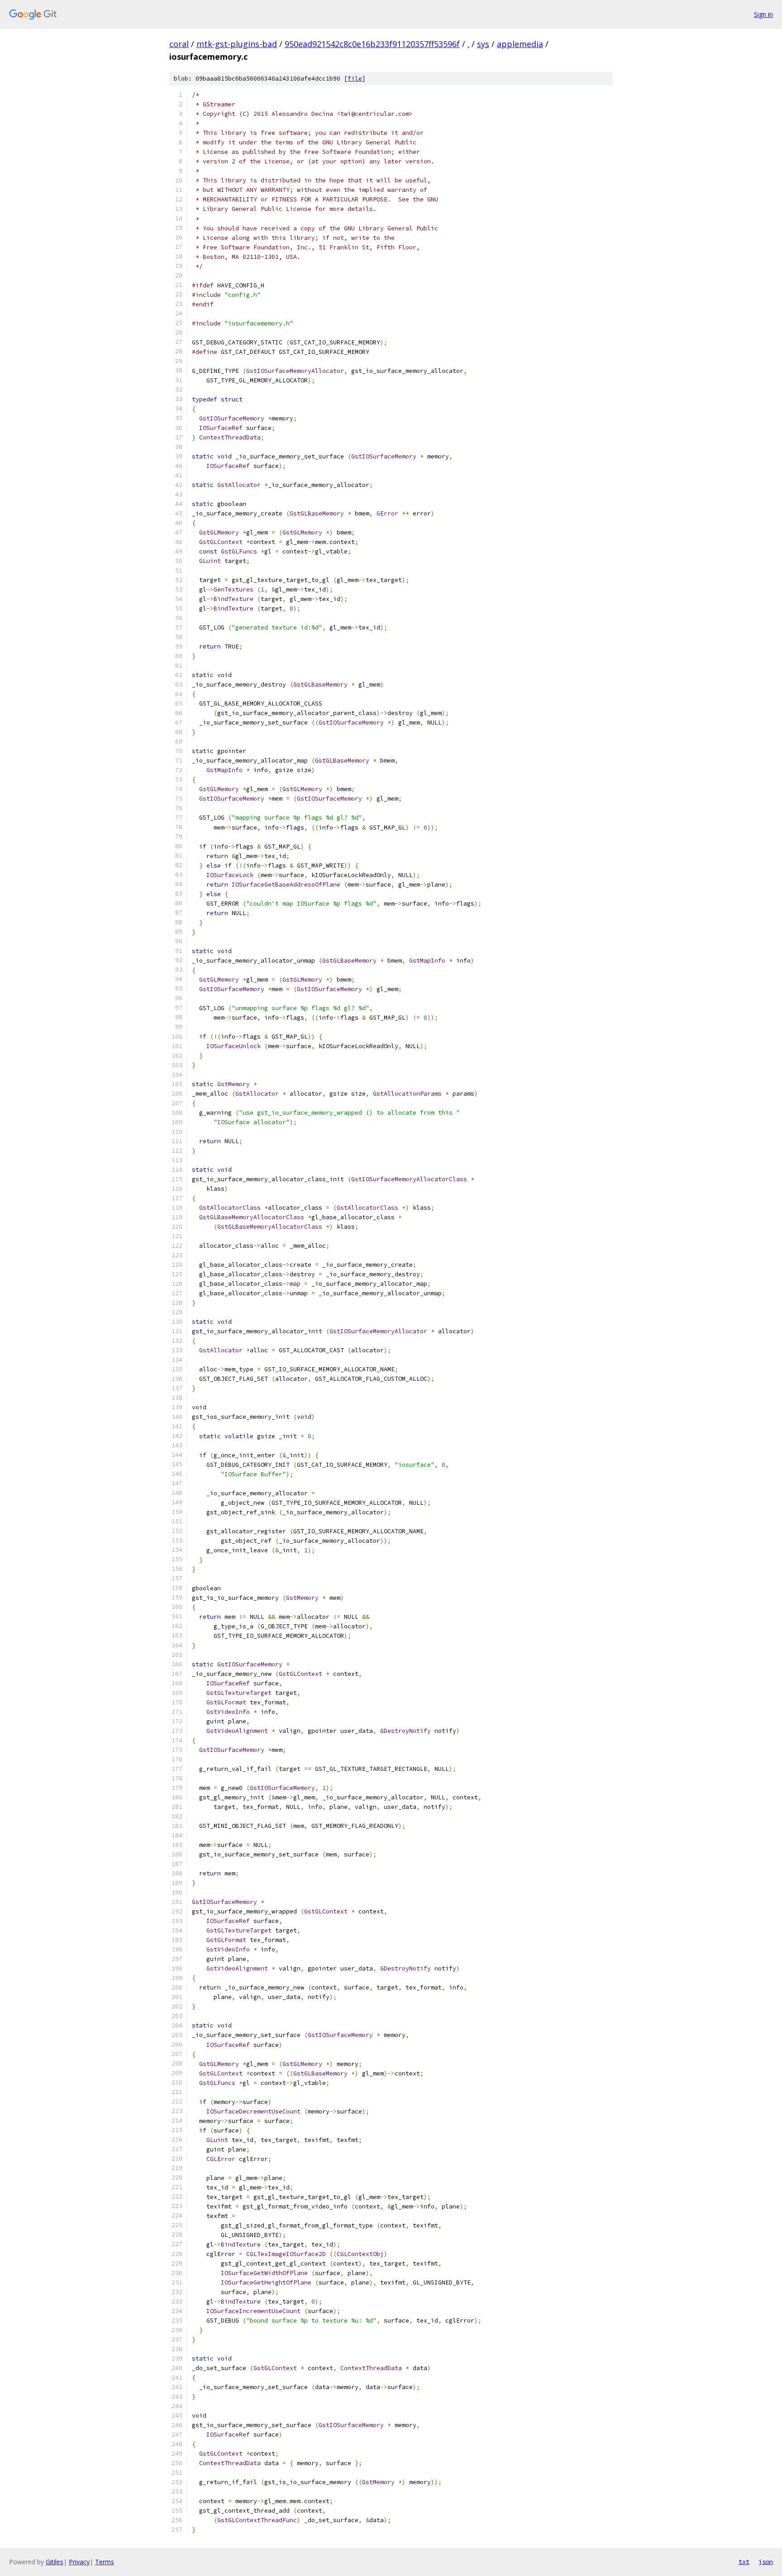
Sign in (763, 14)
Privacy (79, 2562)
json (766, 2562)
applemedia (520, 44)
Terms (105, 2562)
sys (483, 44)
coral (179, 44)
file (355, 79)
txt (744, 2562)
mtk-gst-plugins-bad (237, 44)
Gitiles (55, 2562)
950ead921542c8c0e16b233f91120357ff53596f (372, 44)
